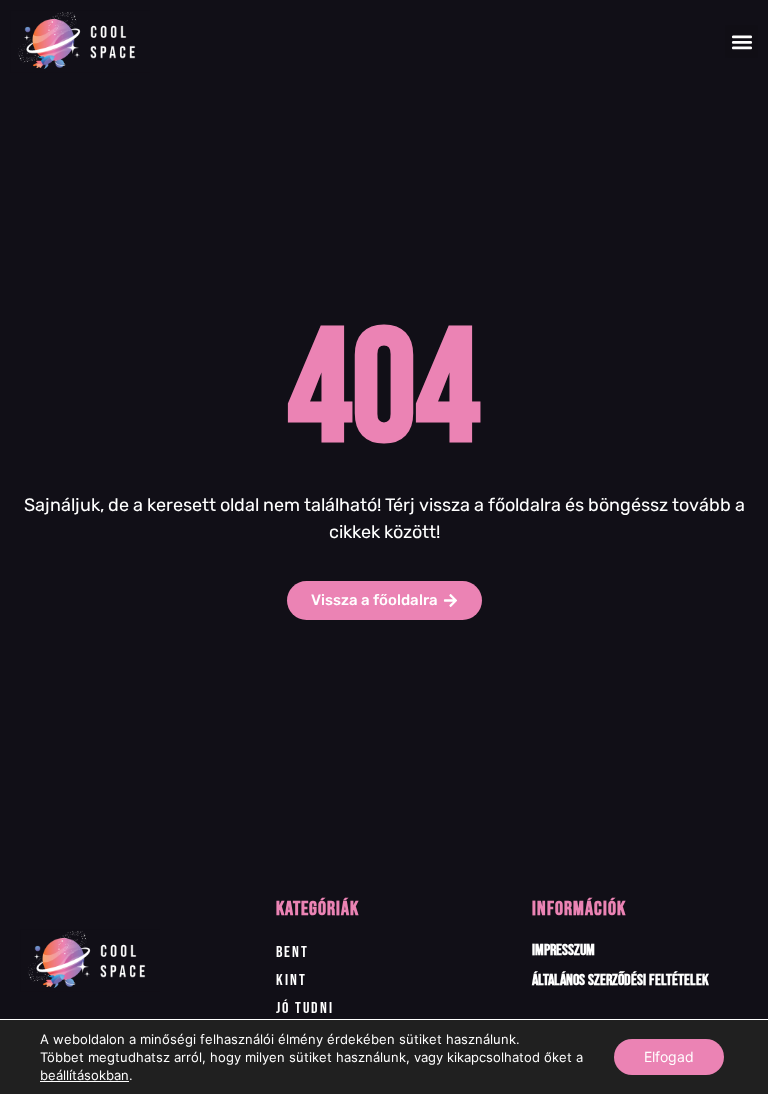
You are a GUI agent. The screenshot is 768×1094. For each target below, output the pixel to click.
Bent (292, 952)
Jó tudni (305, 1008)
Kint (291, 980)
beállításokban (84, 1075)
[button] (741, 41)
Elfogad (669, 1056)
